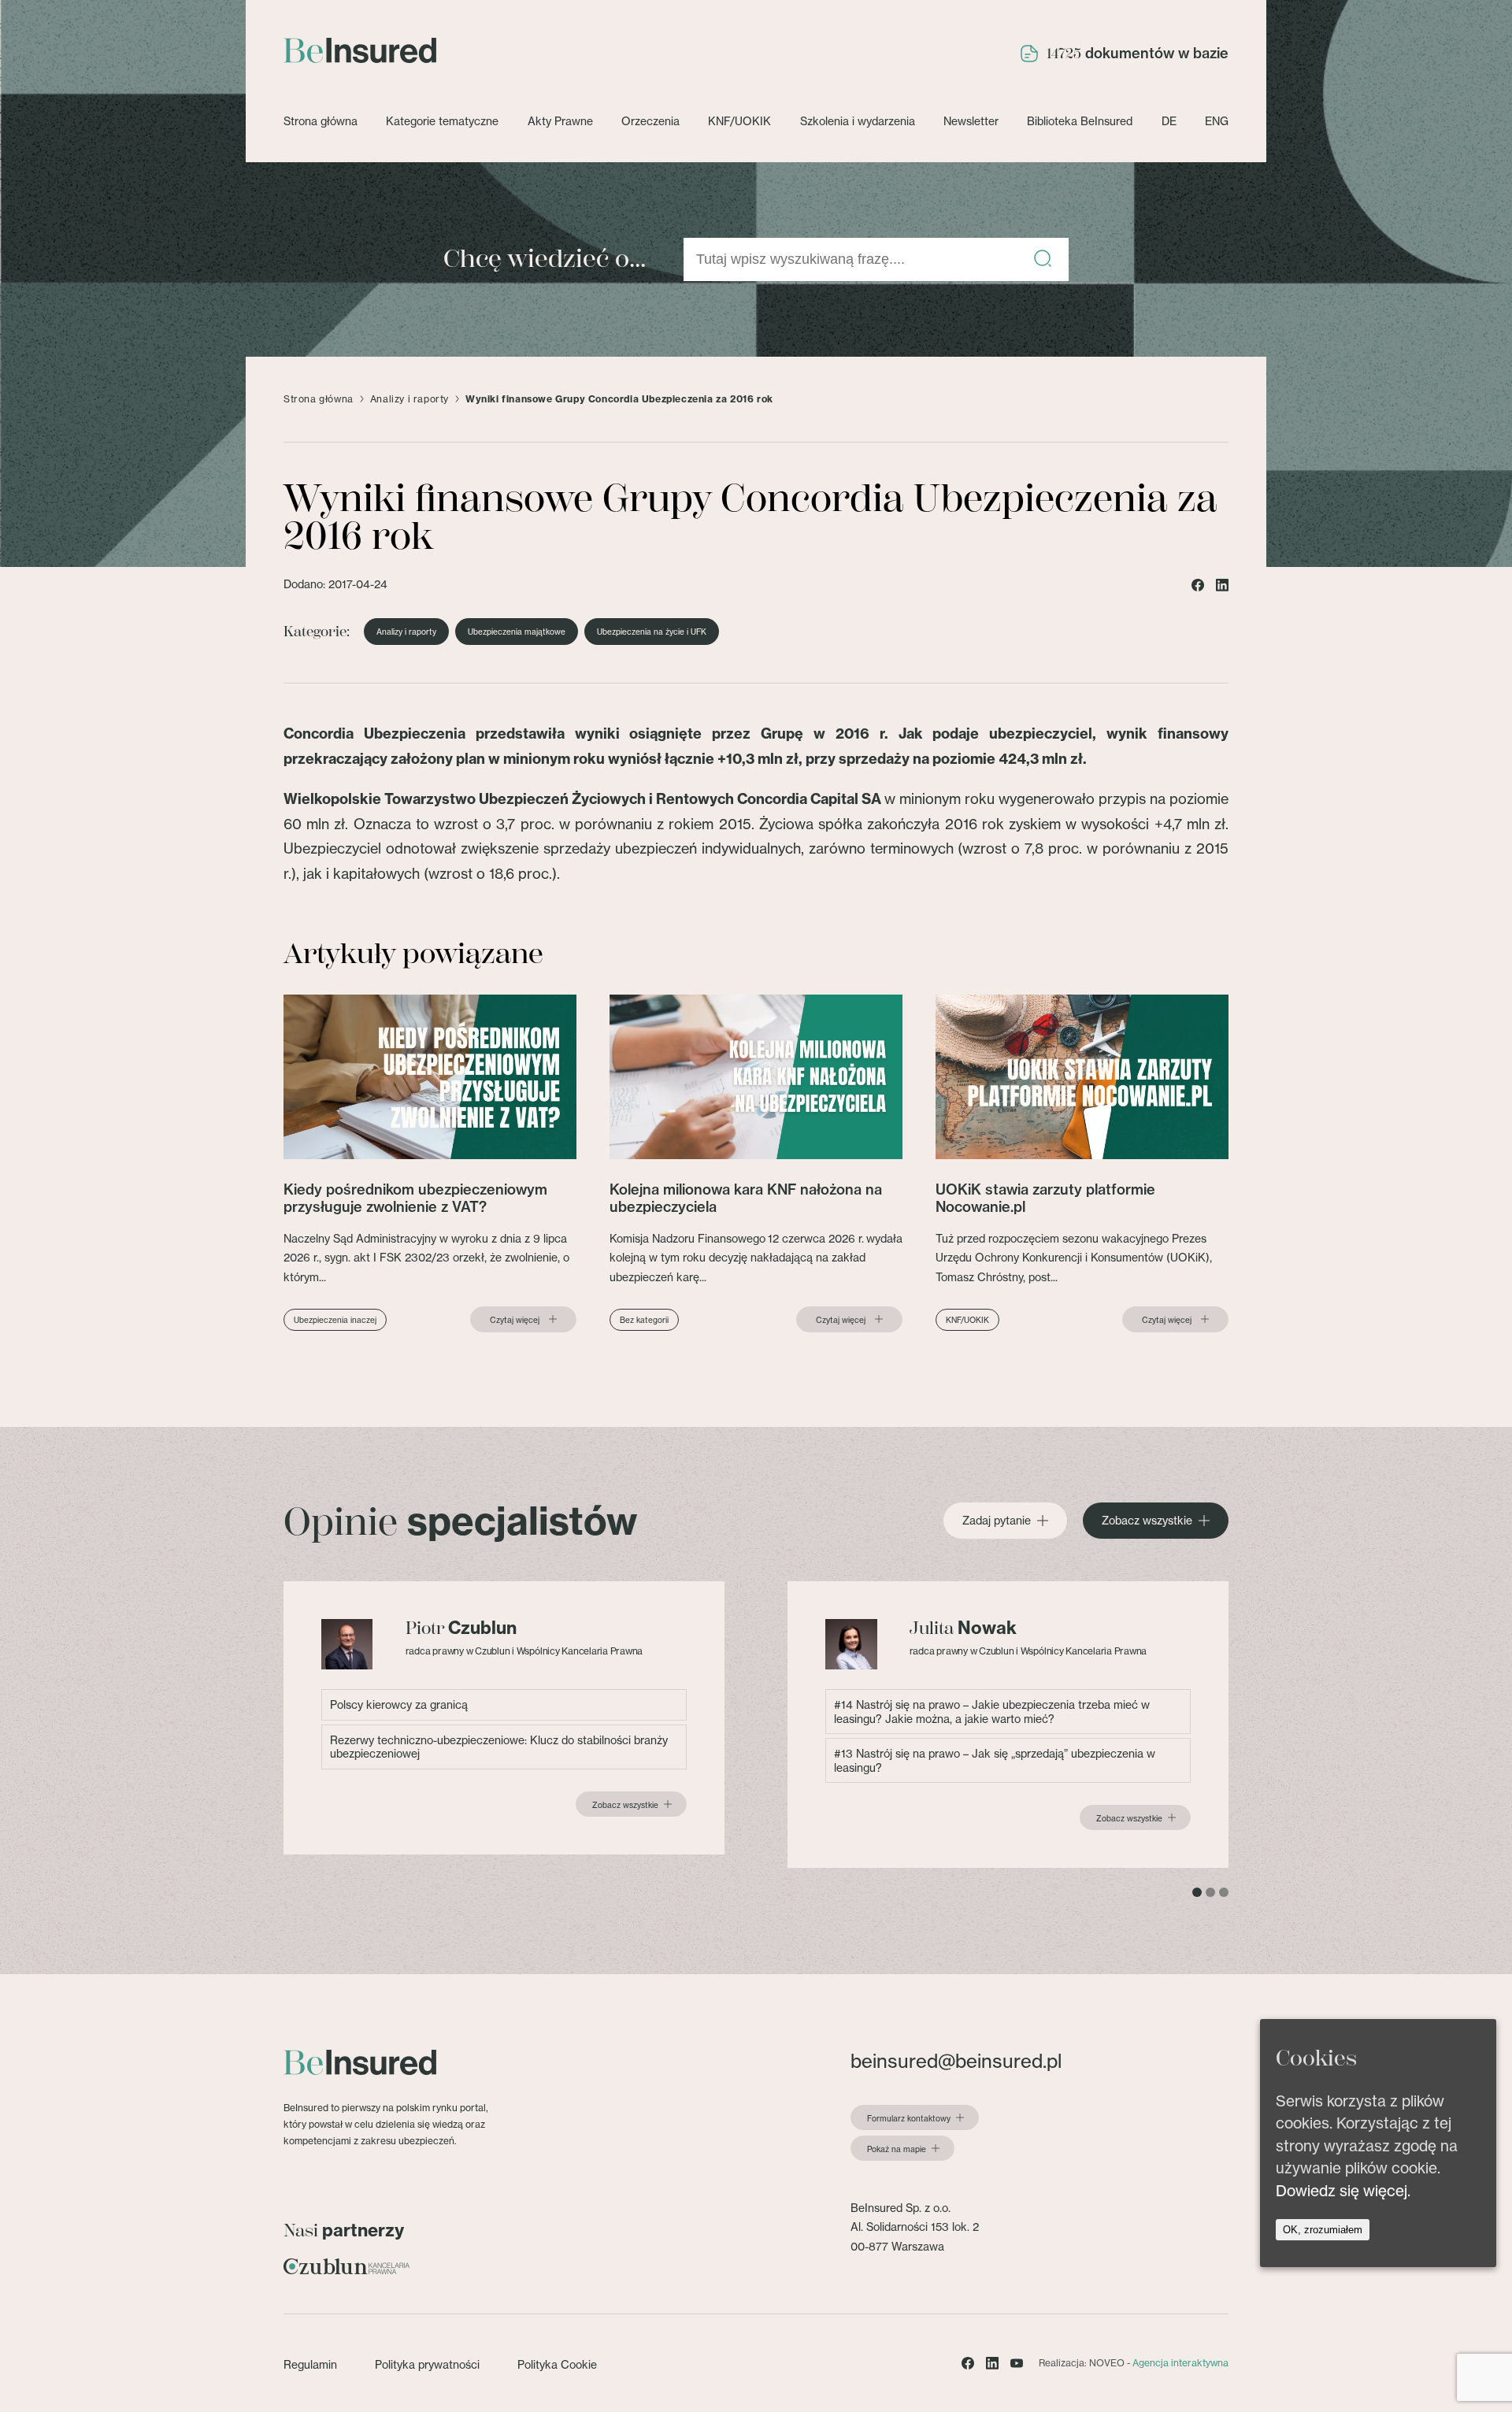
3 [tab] (1224, 1892)
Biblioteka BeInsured (1080, 121)
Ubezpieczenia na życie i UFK (652, 632)
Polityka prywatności (427, 2364)
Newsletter (971, 121)
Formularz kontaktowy (909, 2118)
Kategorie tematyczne (442, 121)
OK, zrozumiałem (1323, 2230)
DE (1169, 121)
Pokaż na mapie (897, 2149)
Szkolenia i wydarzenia (858, 121)
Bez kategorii (644, 1320)
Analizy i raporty (409, 399)
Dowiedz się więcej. (1343, 2191)
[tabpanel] (504, 1718)
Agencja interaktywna (1180, 2363)
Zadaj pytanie (997, 1521)
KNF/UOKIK (739, 121)
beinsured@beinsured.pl (956, 2061)
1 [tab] (1197, 1892)
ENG (1217, 121)
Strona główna (321, 121)
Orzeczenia (650, 121)
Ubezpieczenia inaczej (335, 1320)
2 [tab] (1210, 1892)
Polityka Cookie (557, 2364)
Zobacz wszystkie (1147, 1521)
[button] (1043, 259)
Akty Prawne (560, 121)
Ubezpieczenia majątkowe (517, 632)
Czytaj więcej (515, 1320)
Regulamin (310, 2364)
